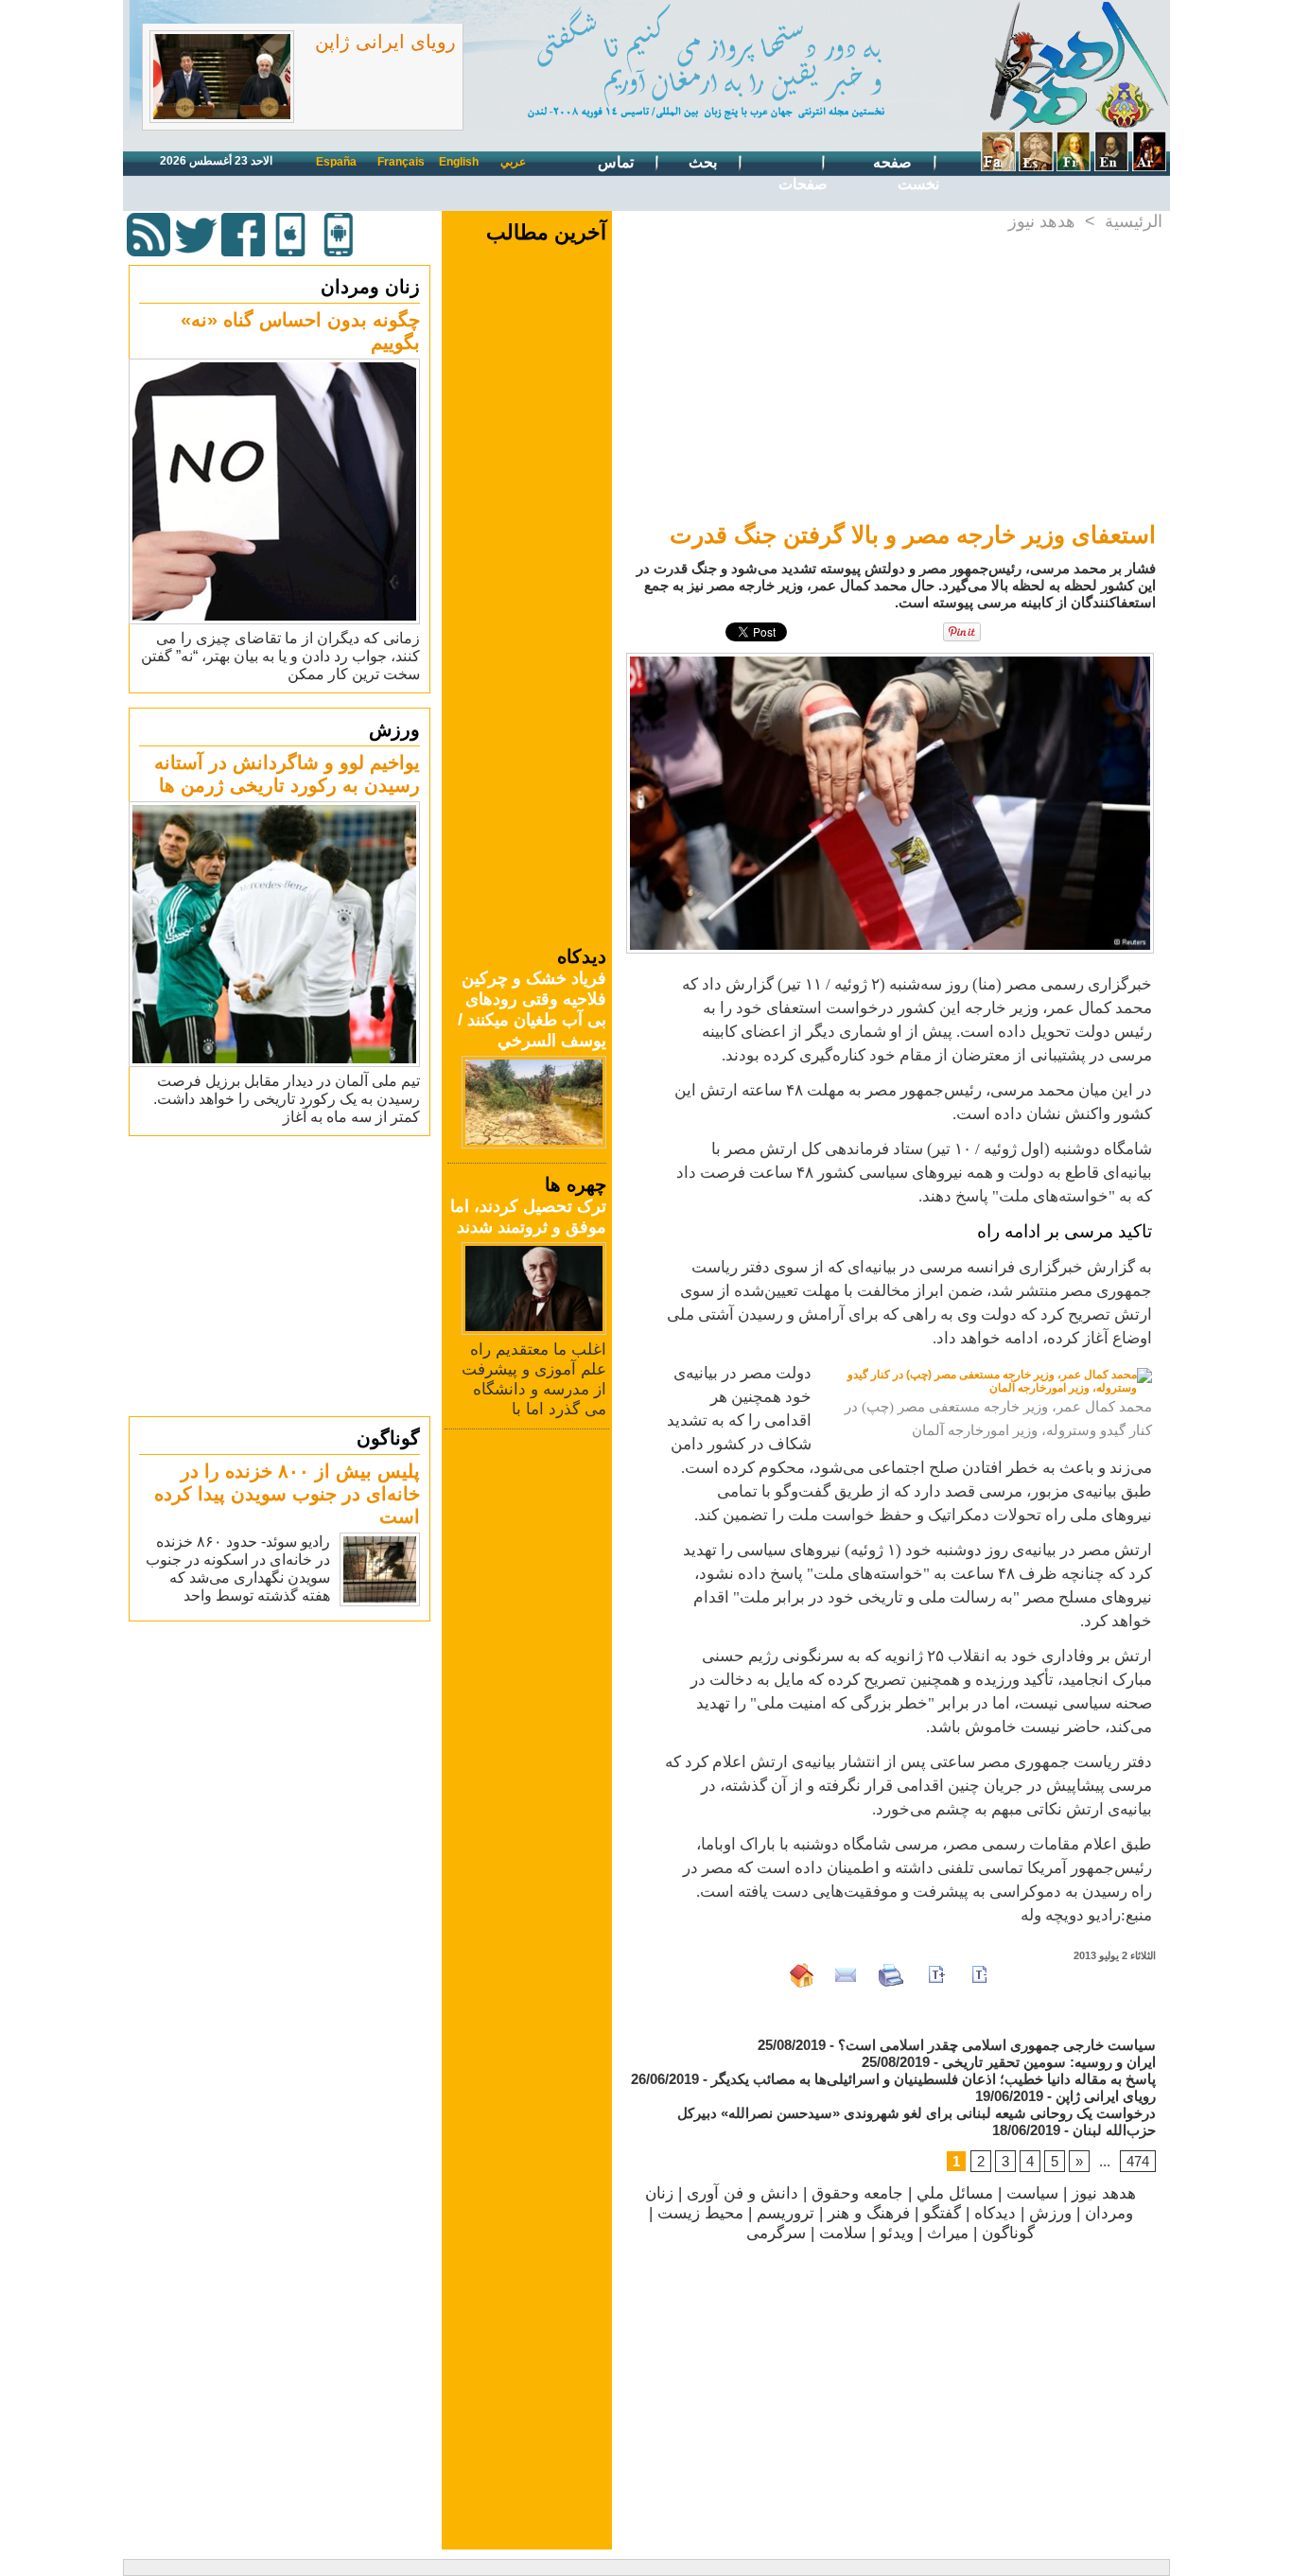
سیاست (1032, 2193)
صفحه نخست (906, 173)
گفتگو (942, 2213)
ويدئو (897, 2233)
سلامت (843, 2233)
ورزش (394, 729)
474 (1138, 2161)
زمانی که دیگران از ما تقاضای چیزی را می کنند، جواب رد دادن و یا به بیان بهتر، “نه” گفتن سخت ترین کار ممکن (280, 656)
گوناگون (388, 1438)
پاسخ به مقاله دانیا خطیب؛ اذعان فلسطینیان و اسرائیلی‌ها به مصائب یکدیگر (934, 2079)
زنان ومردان (370, 287)
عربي (513, 162)
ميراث (948, 2233)
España (336, 162)
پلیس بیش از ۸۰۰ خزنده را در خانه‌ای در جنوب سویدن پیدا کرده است (287, 1494)
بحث (705, 162)
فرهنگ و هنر (869, 2213)
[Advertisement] (282, 1275)
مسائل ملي (955, 2193)
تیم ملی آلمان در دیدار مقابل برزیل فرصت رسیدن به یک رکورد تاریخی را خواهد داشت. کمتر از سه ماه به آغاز (287, 1099)
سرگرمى (776, 2233)
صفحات (803, 184)
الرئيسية (1134, 221)
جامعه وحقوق (857, 2193)
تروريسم (786, 2213)
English (459, 162)
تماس (618, 162)
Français (401, 162)
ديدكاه (995, 2213)
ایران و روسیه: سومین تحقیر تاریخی (1049, 2062)
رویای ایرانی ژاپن (385, 42)
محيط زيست (700, 2213)
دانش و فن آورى (742, 2193)
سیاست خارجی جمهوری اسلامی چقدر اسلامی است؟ (997, 2045)
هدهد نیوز (1042, 221)
